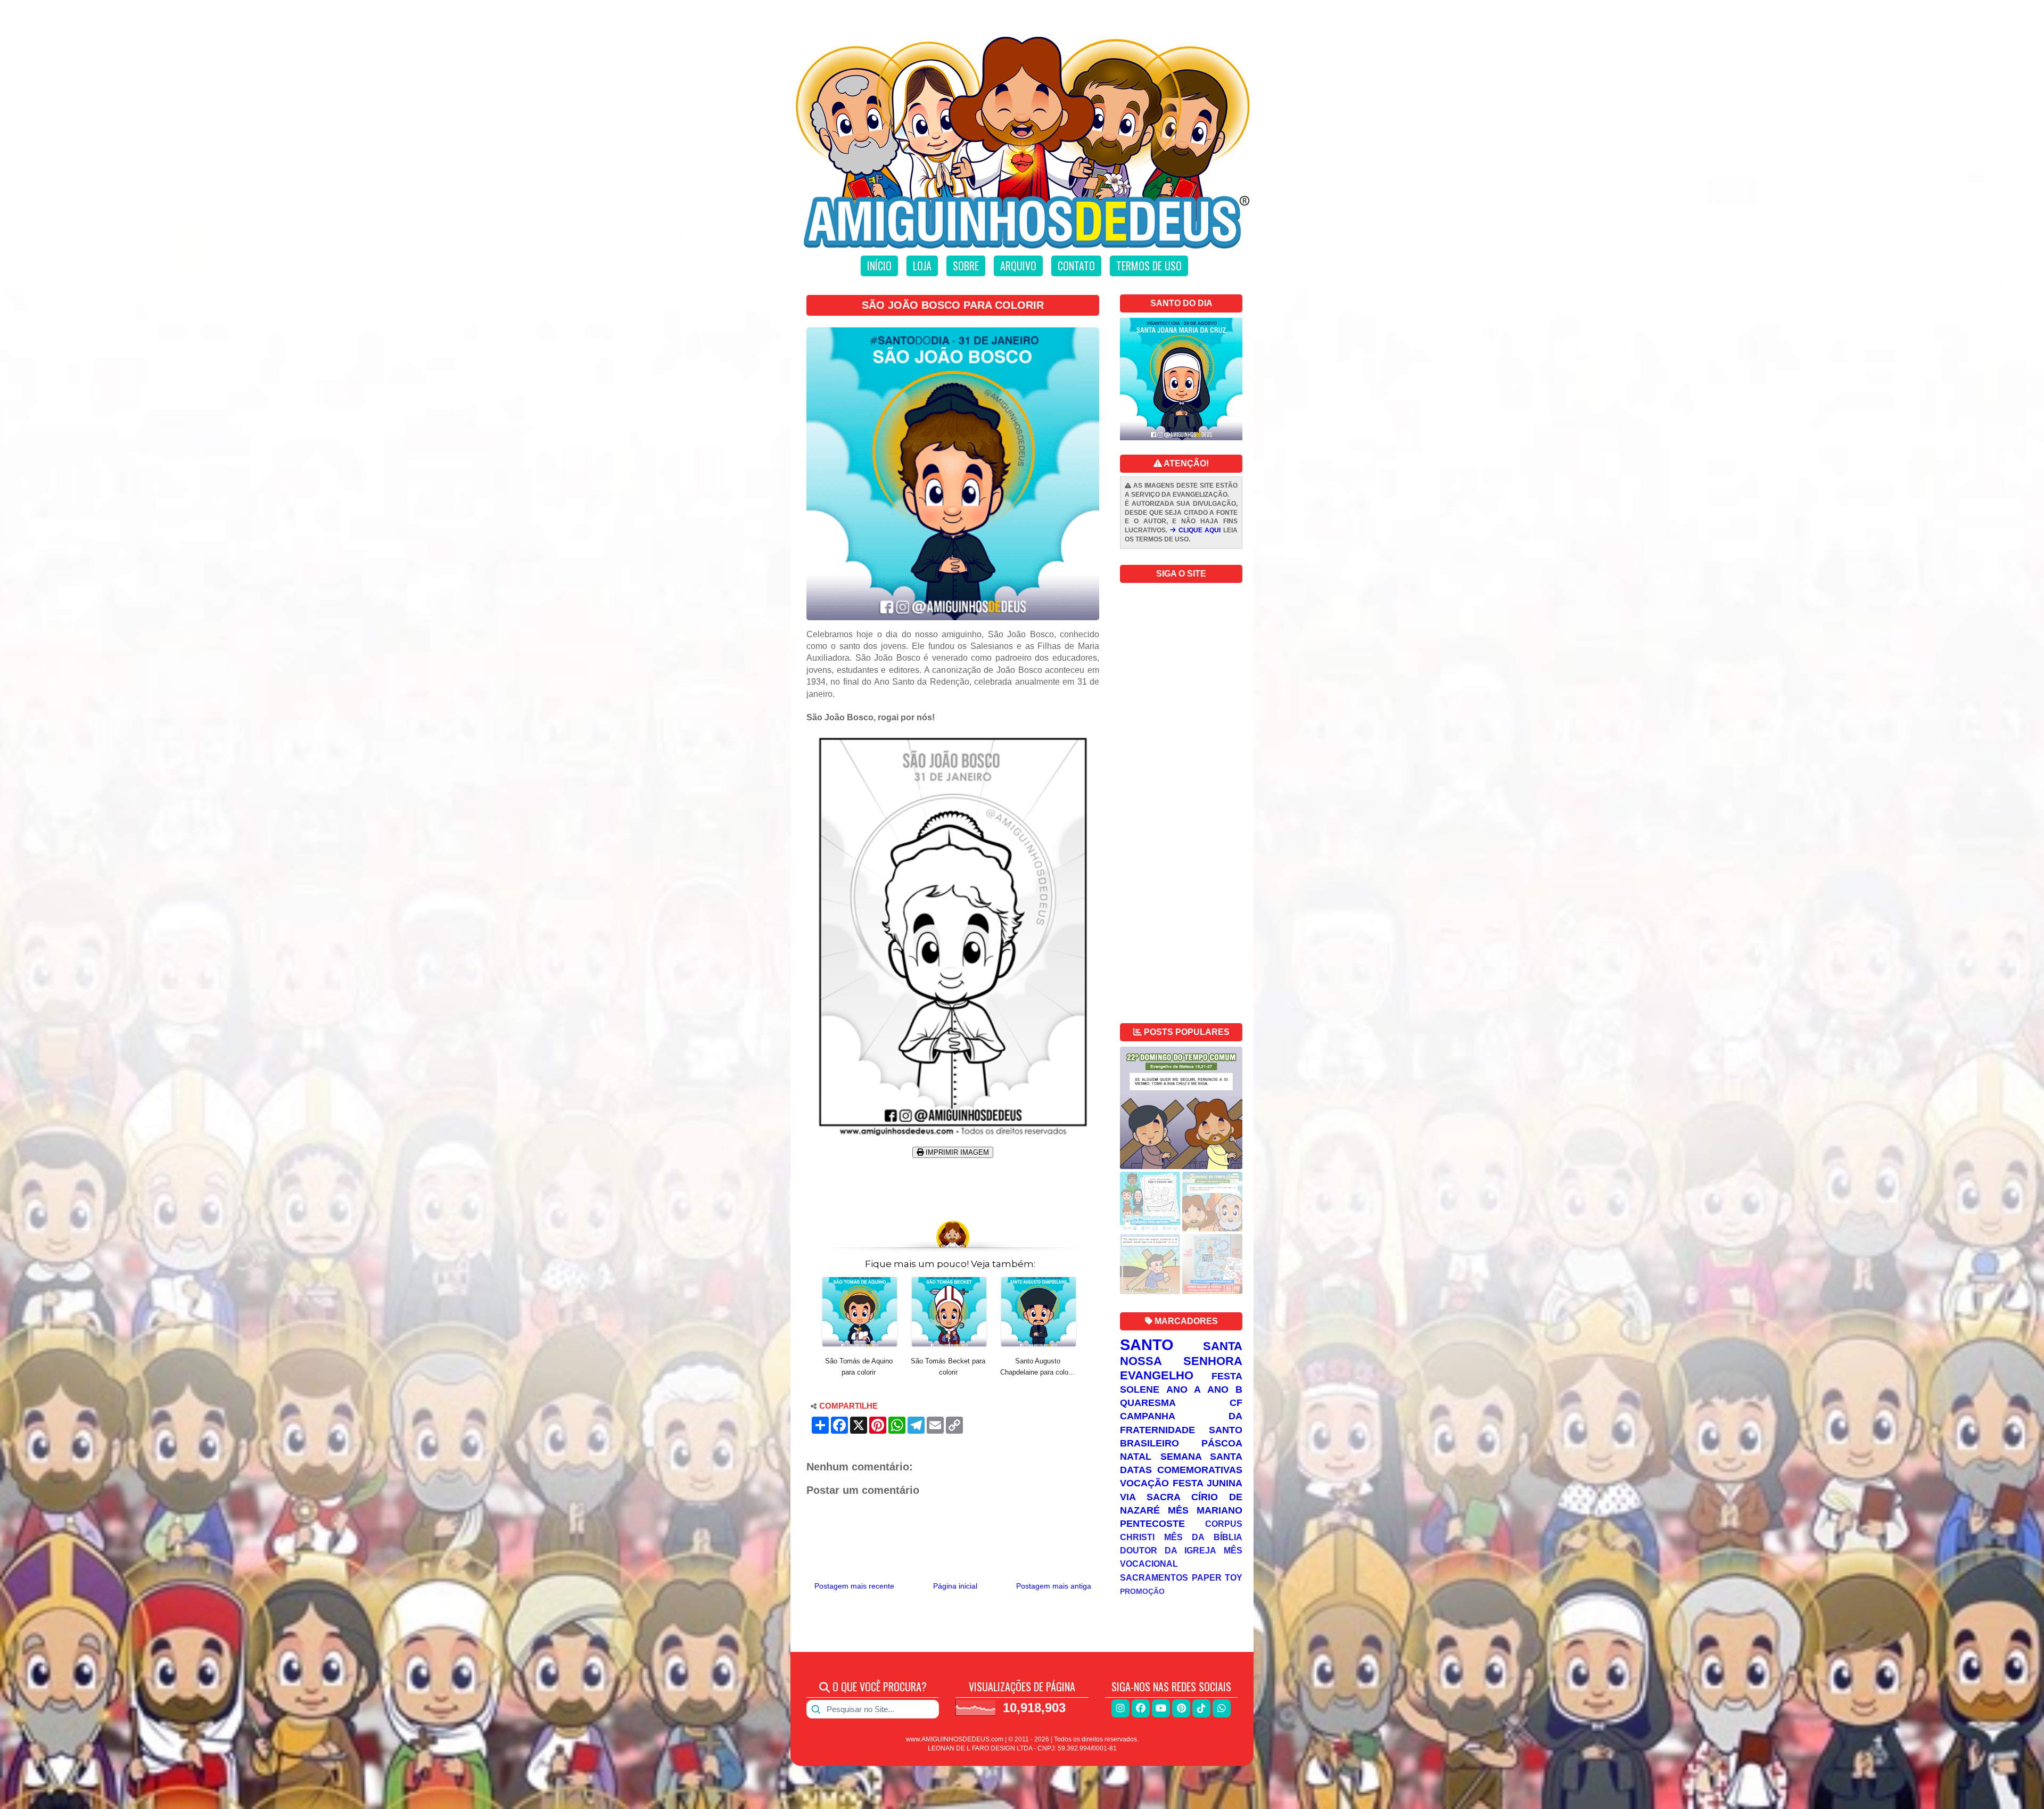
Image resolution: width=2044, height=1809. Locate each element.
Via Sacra (1150, 1497)
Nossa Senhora (1181, 1361)
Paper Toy (1217, 1577)
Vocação (1144, 1483)
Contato (1076, 266)
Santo (1147, 1345)
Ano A (1184, 1389)
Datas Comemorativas (1181, 1470)
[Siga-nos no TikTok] (1201, 1708)
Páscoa (1222, 1443)
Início (879, 266)
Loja (922, 266)
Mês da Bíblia (1203, 1537)
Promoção (1142, 1591)
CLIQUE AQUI (1198, 530)
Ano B (1225, 1389)
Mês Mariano (1205, 1510)
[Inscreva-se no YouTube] (1161, 1708)
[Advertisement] (953, 1185)
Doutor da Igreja (1168, 1550)
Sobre (966, 266)
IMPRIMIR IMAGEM (956, 1152)
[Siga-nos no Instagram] (1120, 1708)
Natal (1136, 1457)
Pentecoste (1152, 1524)
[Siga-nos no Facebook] (1141, 1708)
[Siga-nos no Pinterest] (1181, 1708)
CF (1236, 1403)
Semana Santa (1202, 1457)
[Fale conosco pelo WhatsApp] (1222, 1708)
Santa (1223, 1346)
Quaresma (1148, 1403)
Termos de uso (1149, 266)
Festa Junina (1208, 1483)
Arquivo (1018, 266)
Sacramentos (1154, 1577)
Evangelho (1157, 1375)
